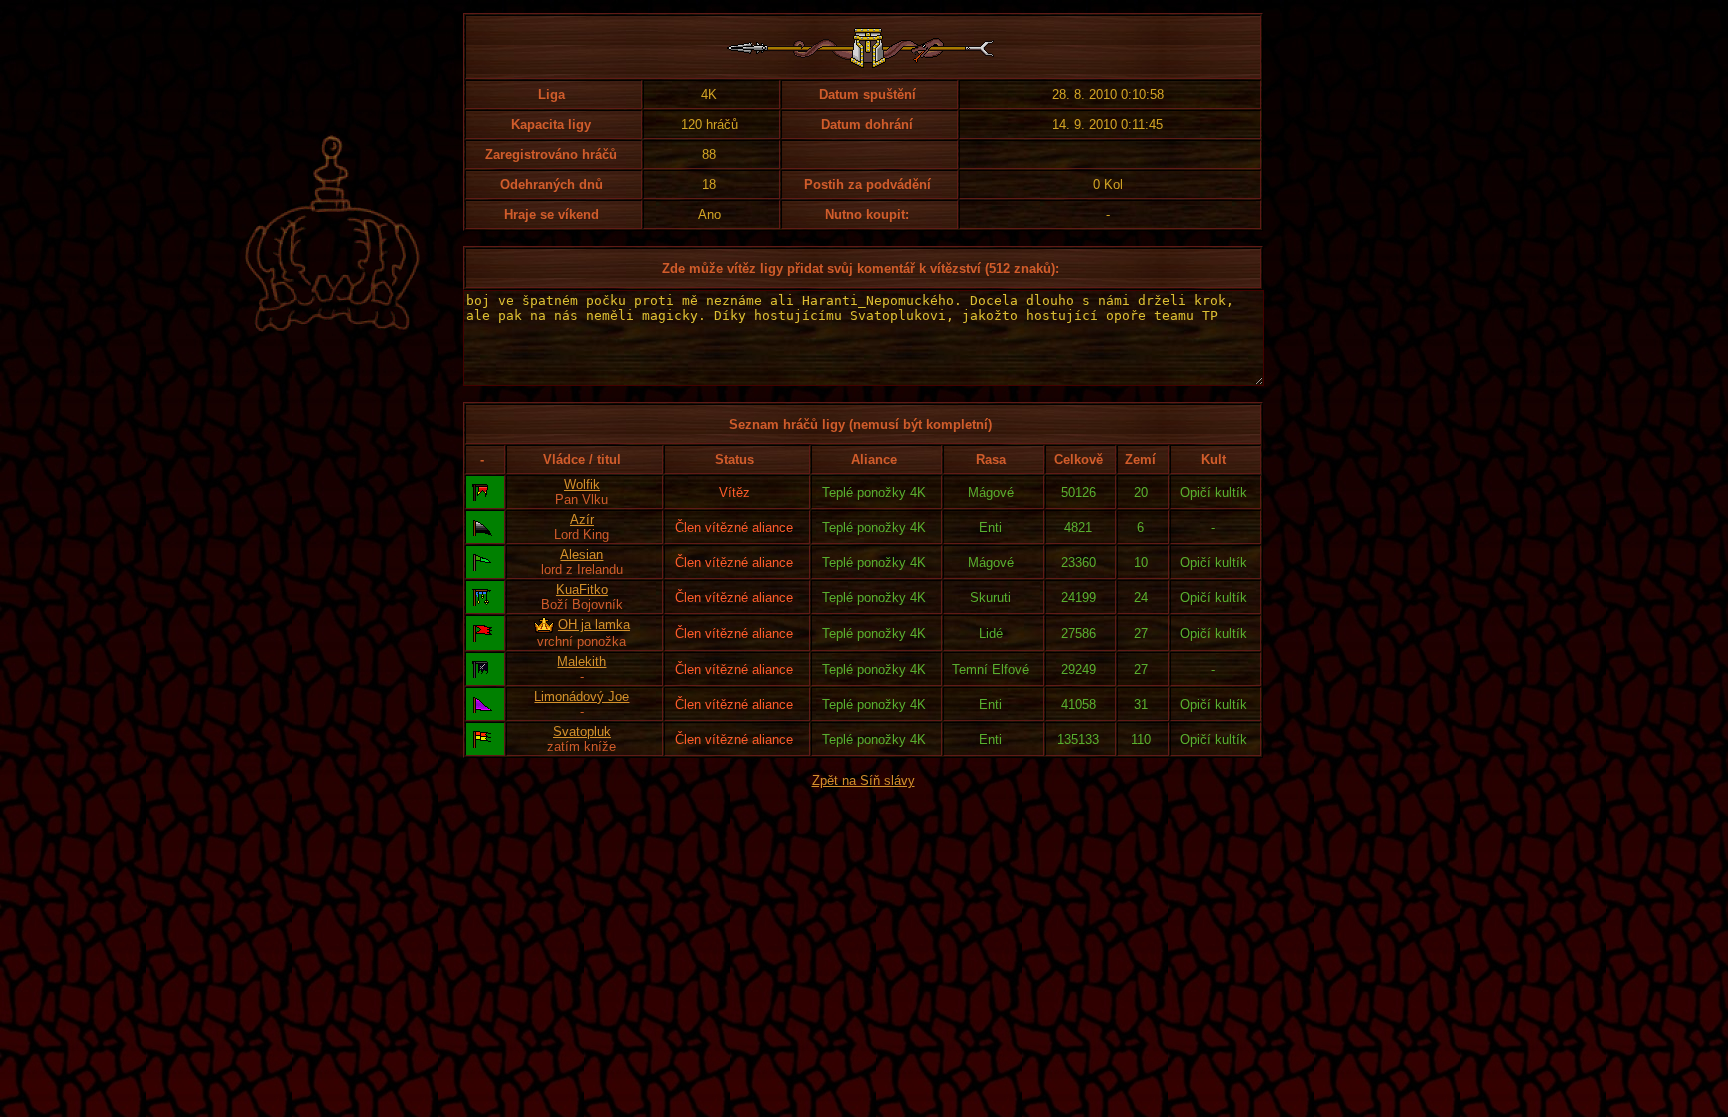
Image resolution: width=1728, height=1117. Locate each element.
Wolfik (582, 484)
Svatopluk (582, 731)
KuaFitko (582, 589)
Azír (582, 519)
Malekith (581, 661)
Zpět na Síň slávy (863, 780)
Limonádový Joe (581, 696)
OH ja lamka (594, 624)
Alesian (581, 554)
